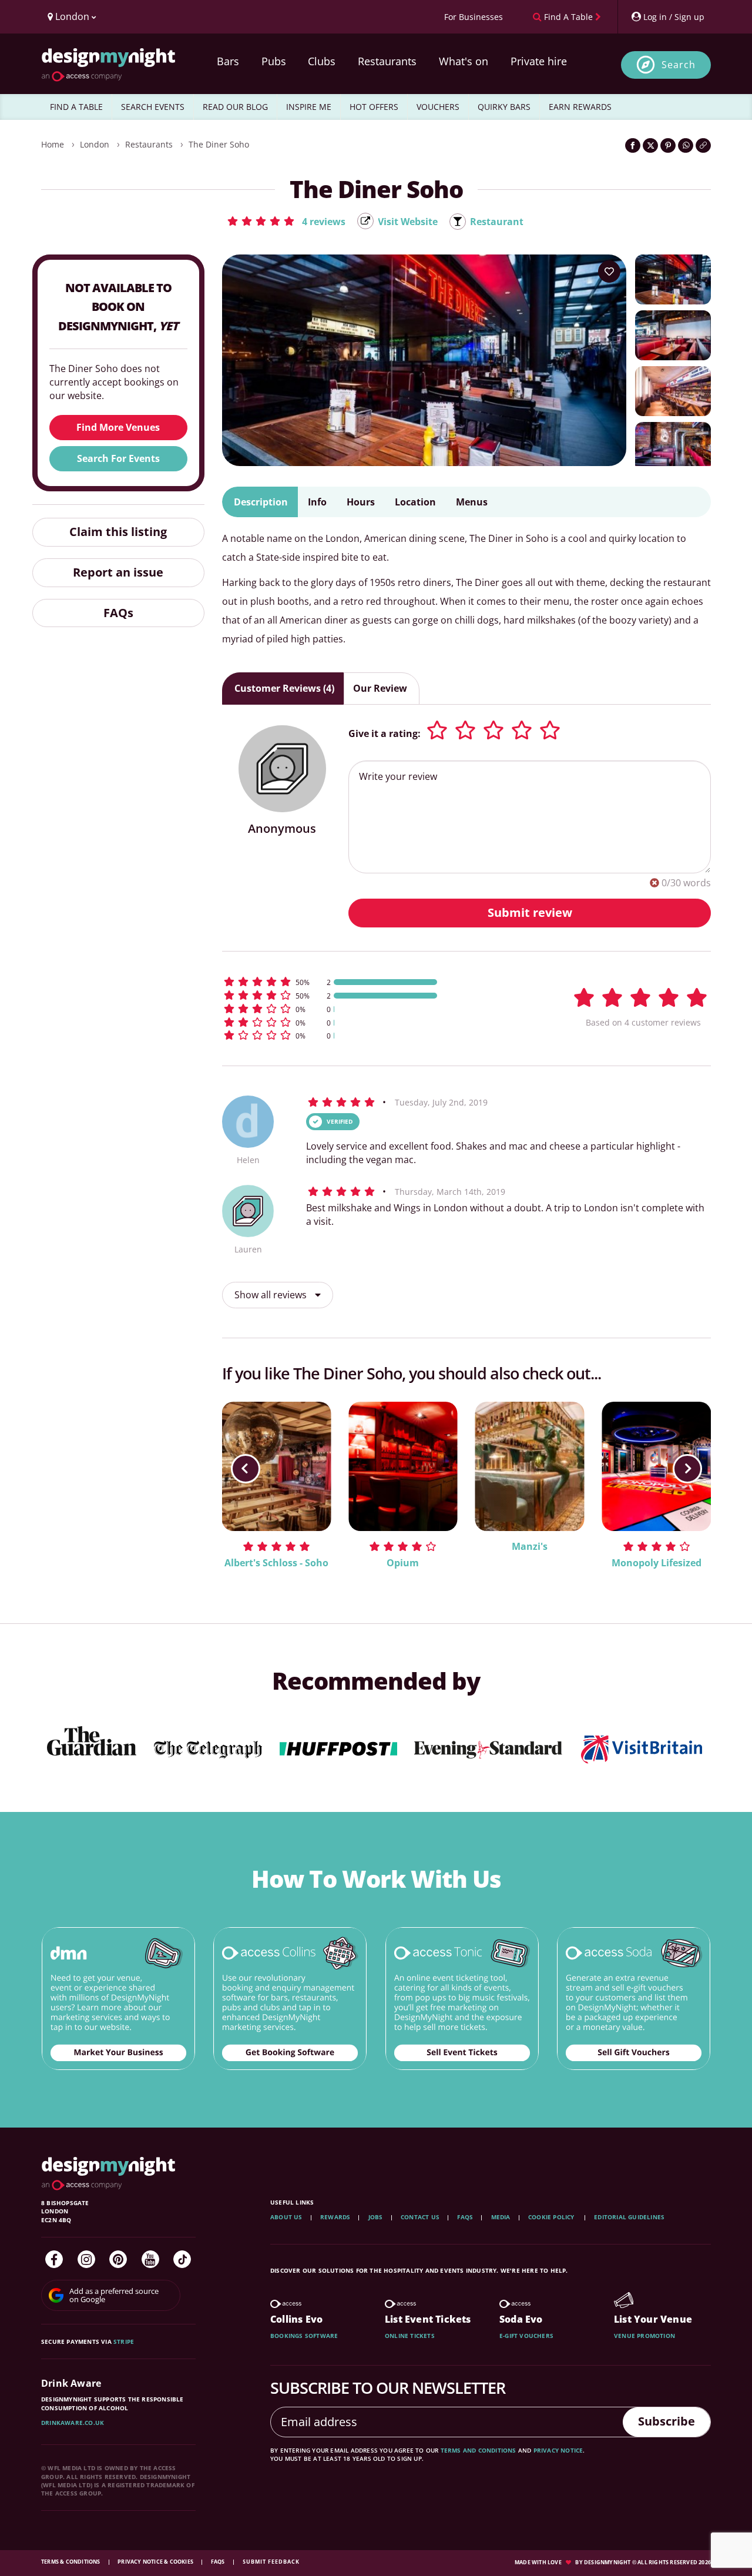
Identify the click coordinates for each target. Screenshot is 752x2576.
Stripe (124, 2341)
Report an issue (118, 572)
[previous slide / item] (246, 1469)
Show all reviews (272, 1295)
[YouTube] (150, 2259)
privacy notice (558, 2450)
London (95, 144)
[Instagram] (86, 2259)
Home (53, 144)
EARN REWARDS (580, 107)
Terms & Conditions (71, 2562)
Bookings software (304, 2336)
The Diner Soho (219, 144)
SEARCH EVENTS (153, 107)
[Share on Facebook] (633, 145)
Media (501, 2217)
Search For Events (118, 458)
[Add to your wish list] (609, 272)
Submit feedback (271, 2562)
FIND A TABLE (76, 107)
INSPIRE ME (309, 107)
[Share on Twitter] (650, 145)
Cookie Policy (552, 2217)
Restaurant (497, 222)
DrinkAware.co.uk (73, 2423)
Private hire (539, 61)
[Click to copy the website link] (703, 145)
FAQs (118, 613)
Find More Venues (118, 427)
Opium (403, 1563)
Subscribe (667, 2421)
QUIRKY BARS (504, 107)
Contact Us (420, 2217)
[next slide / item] (687, 1469)
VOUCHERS (438, 107)
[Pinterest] (118, 2259)
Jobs (376, 2217)
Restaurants (387, 61)
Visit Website (408, 222)
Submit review (530, 912)
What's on (464, 61)
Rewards (335, 2217)
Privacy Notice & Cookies (156, 2562)
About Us (286, 2217)
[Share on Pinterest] (668, 145)
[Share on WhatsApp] (686, 145)
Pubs (274, 61)
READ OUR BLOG (235, 107)
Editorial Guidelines (629, 2217)
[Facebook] (54, 2259)
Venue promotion (644, 2336)
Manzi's (530, 1546)
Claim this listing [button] (118, 532)
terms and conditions (479, 2450)
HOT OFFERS (374, 107)
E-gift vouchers (526, 2336)
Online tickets (410, 2336)
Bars (228, 61)
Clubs (322, 61)
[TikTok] (182, 2259)
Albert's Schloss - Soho (276, 1563)
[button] (286, 221)
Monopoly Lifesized (657, 1563)
